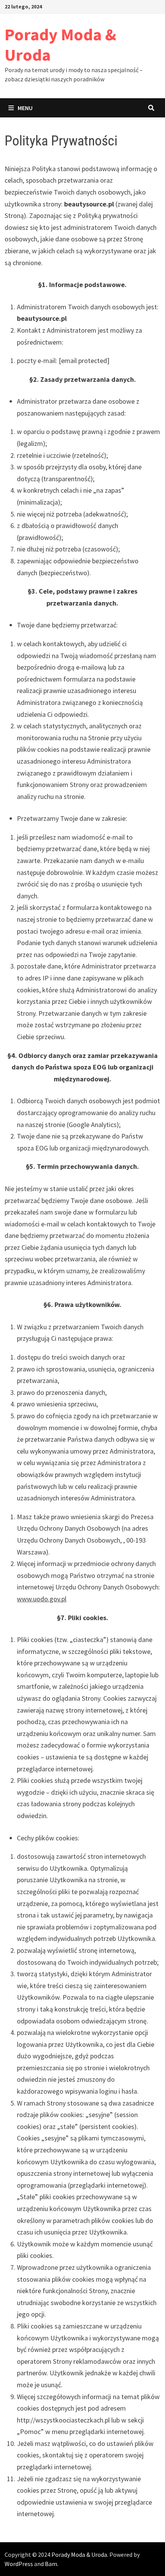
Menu (25, 108)
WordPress (19, 2564)
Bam (51, 2564)
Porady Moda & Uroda (60, 45)
